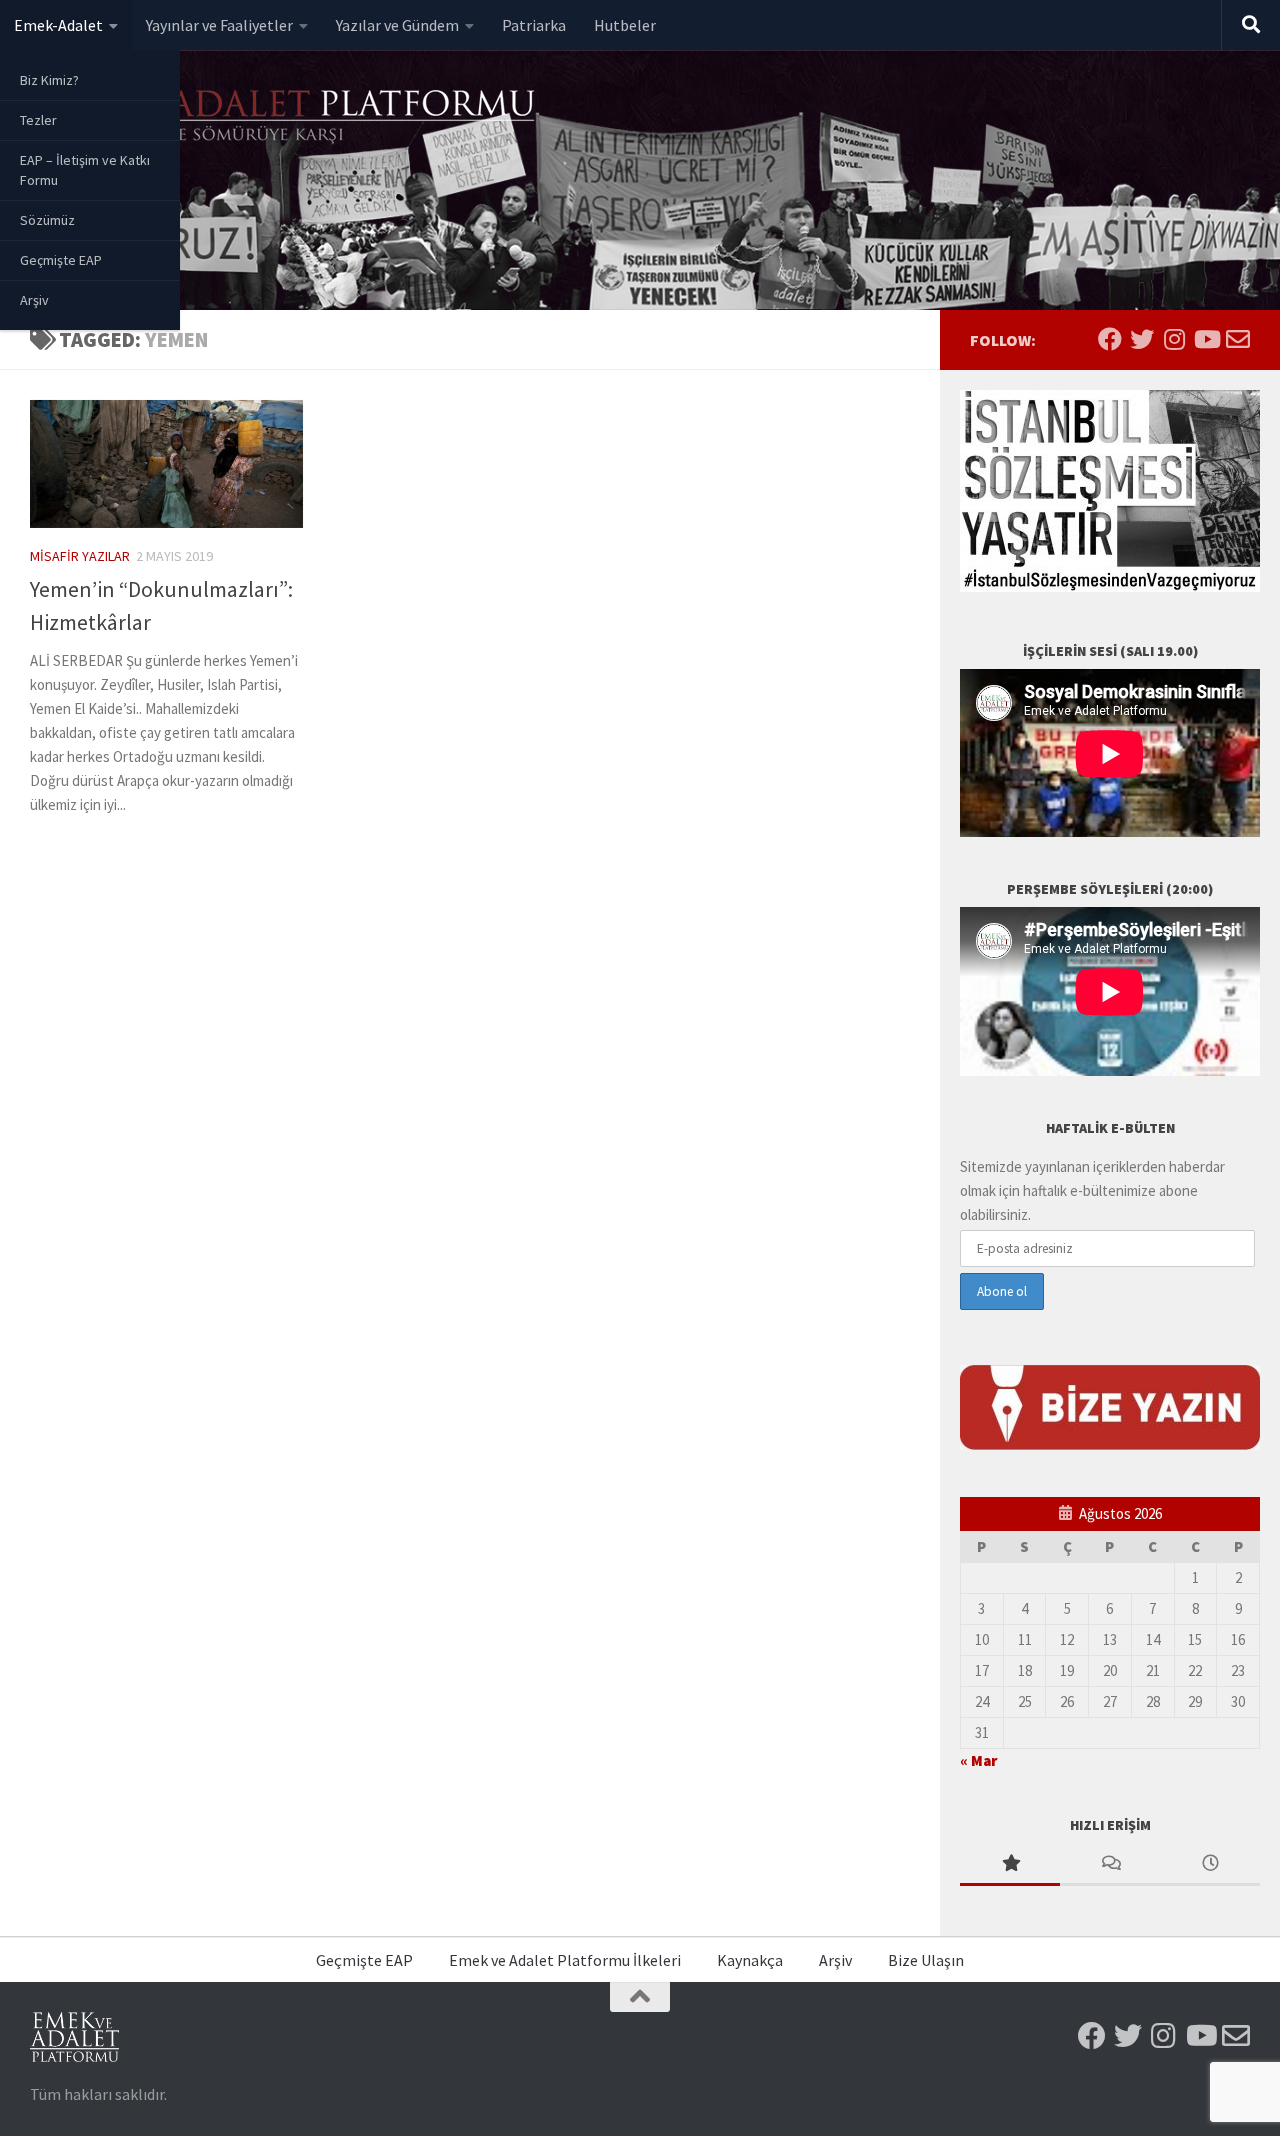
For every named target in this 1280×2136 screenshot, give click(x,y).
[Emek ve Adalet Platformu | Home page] (285, 117)
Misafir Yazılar (80, 556)
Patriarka (534, 25)
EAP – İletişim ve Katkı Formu (85, 170)
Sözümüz (47, 220)
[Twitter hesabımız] (1142, 339)
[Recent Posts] (1210, 1864)
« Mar (978, 1760)
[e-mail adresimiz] (1238, 339)
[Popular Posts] (1010, 1864)
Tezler (38, 120)
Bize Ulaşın (926, 1960)
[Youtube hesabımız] (1206, 339)
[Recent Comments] (1110, 1864)
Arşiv (34, 300)
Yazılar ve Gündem (397, 25)
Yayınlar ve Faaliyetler (219, 25)
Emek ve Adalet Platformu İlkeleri (565, 1960)
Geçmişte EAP (61, 260)
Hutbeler (625, 25)
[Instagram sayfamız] (1174, 339)
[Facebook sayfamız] (1110, 339)
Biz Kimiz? (49, 80)
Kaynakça (750, 1960)
